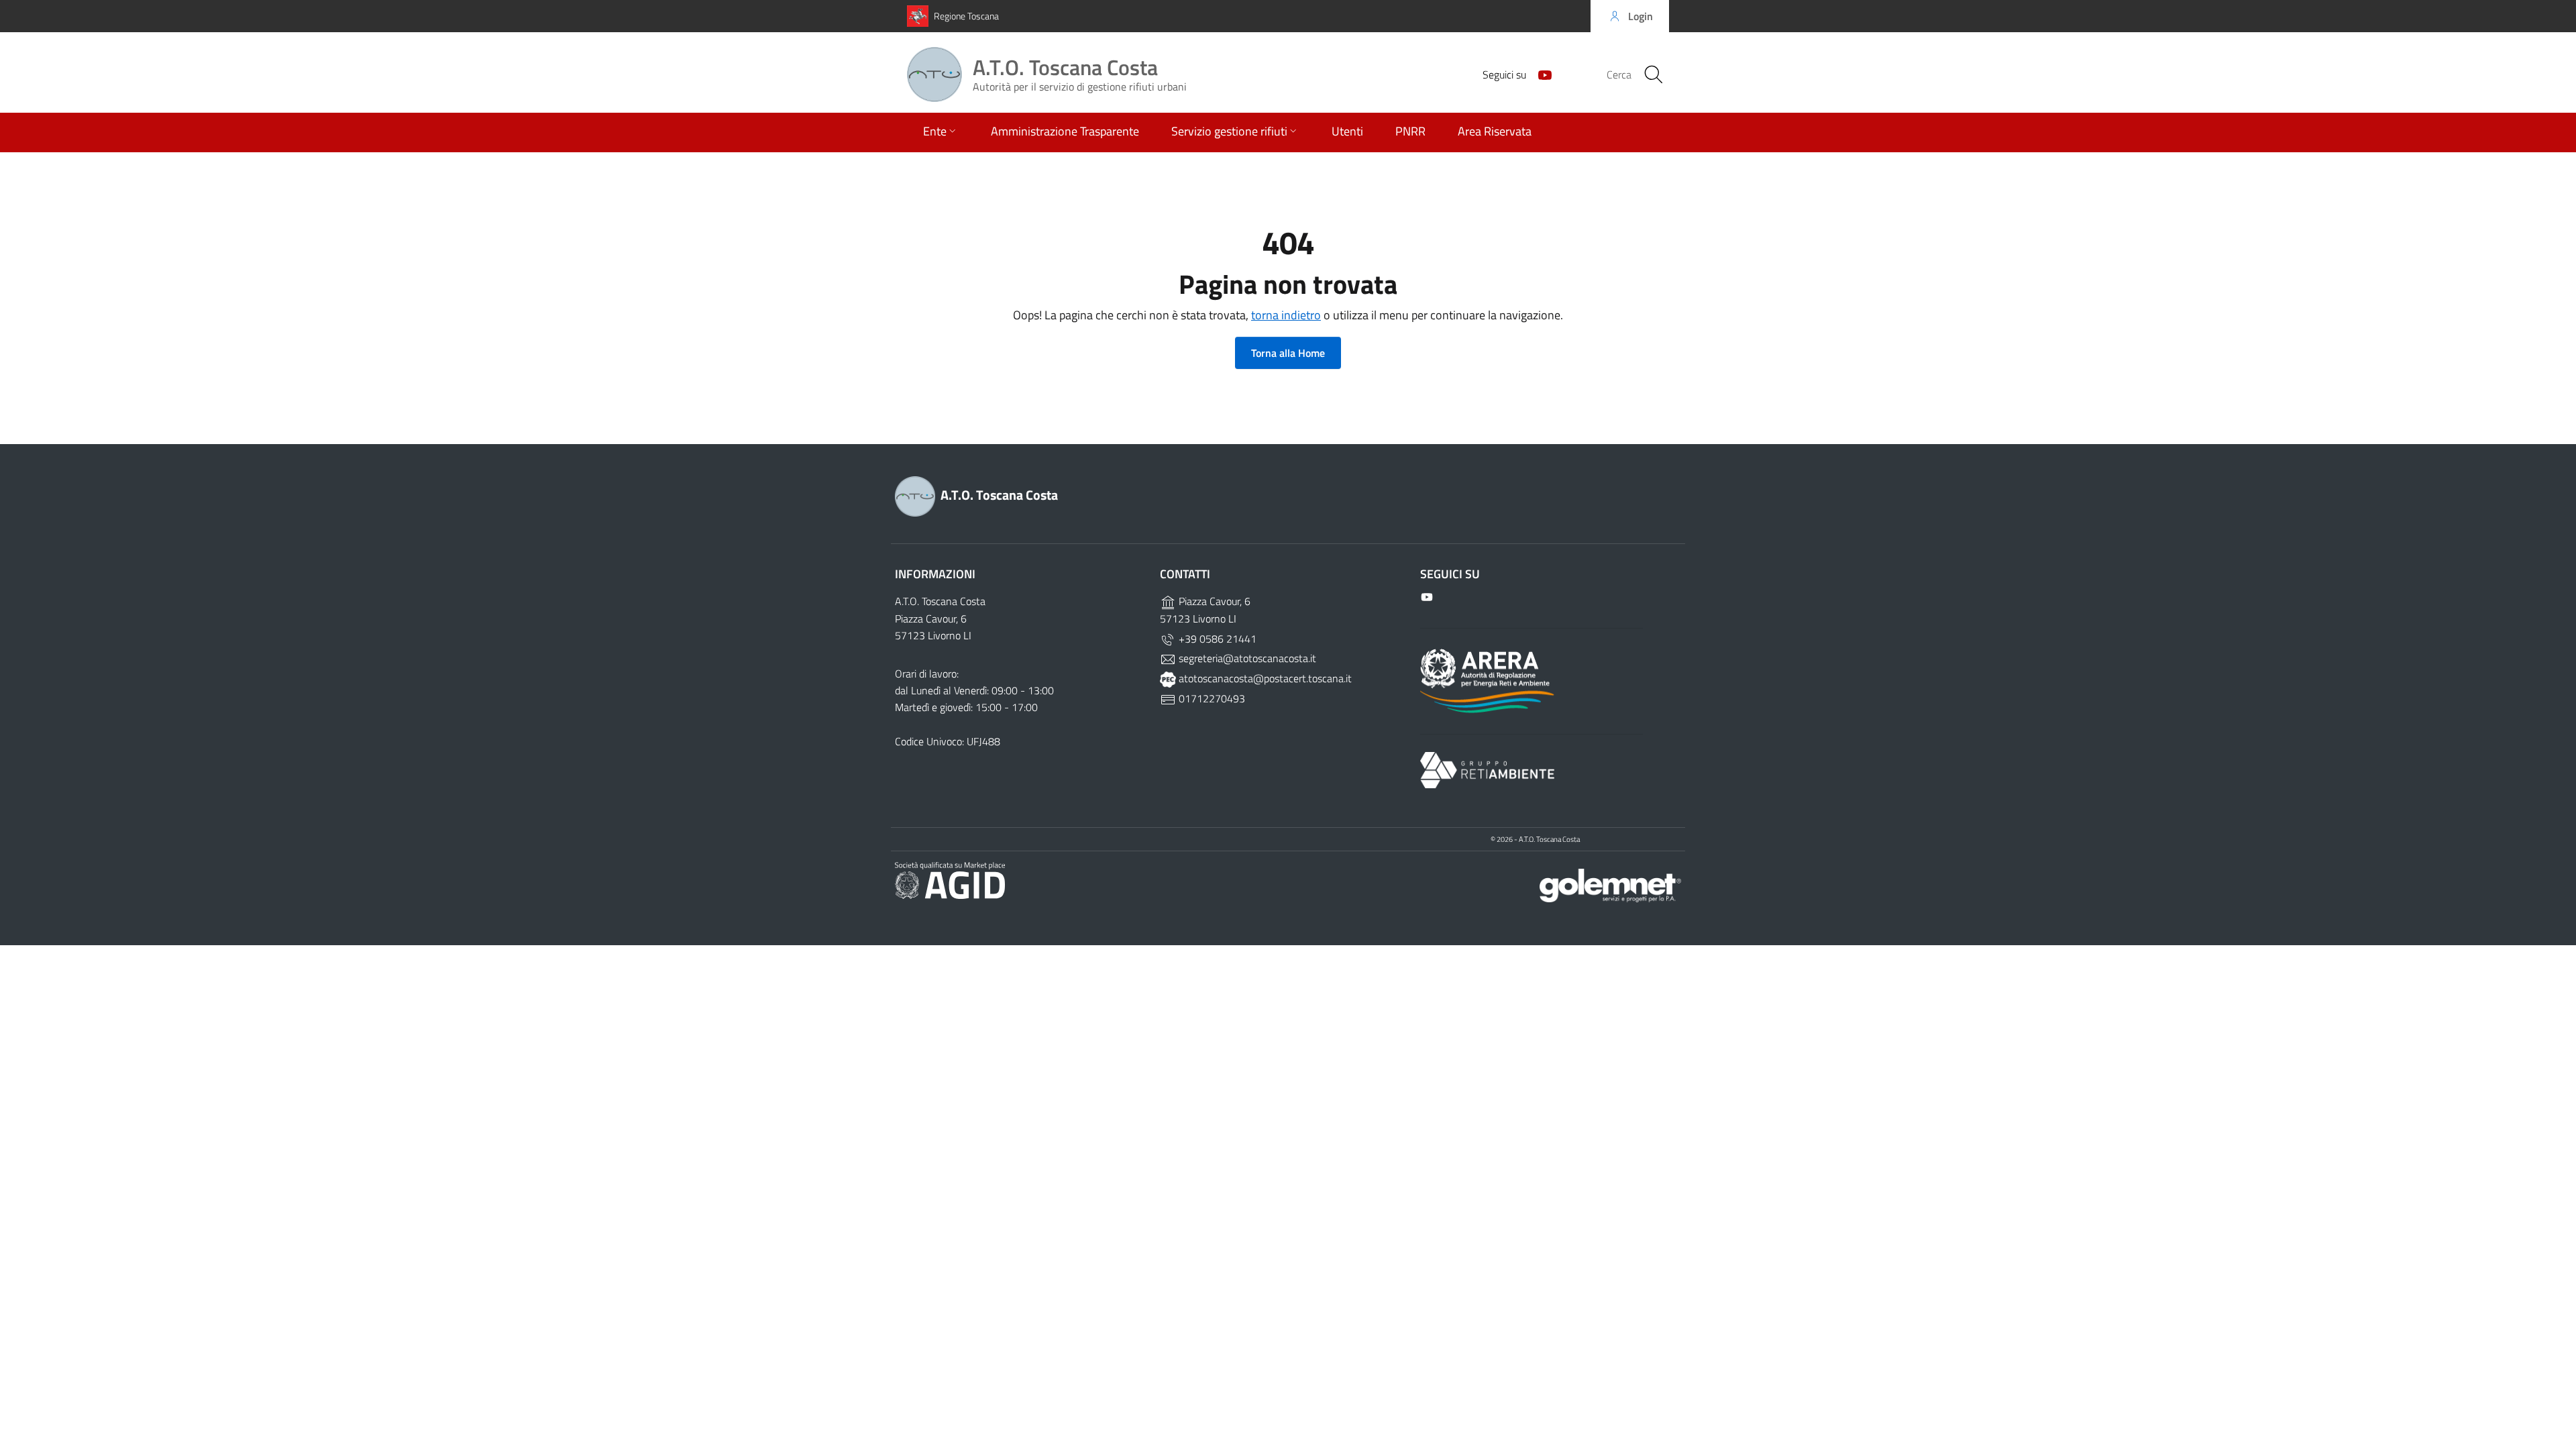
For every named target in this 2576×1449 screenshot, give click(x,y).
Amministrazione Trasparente (1065, 131)
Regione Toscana (966, 16)
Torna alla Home (1288, 353)
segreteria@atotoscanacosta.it (1246, 658)
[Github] (1540, 74)
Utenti (1347, 131)
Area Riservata (1495, 131)
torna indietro (1286, 315)
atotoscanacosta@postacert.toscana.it (1264, 678)
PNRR (1410, 131)
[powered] (1610, 884)
